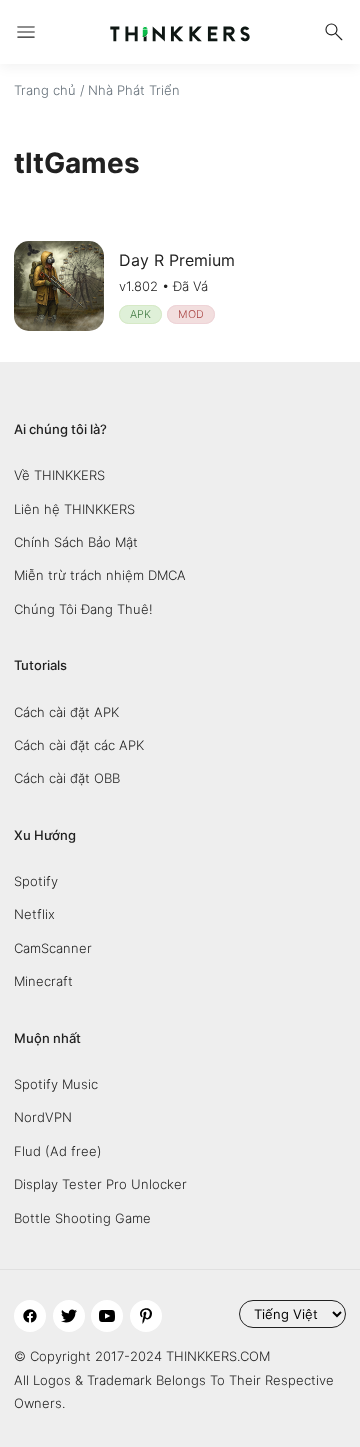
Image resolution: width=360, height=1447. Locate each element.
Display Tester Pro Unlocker (100, 1184)
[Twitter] (69, 1316)
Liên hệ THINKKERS (74, 509)
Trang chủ (45, 90)
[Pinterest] (146, 1316)
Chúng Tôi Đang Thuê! (83, 609)
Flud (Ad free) (58, 1151)
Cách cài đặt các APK (79, 745)
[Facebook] (30, 1316)
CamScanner (53, 948)
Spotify (36, 881)
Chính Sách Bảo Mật (76, 542)
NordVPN (43, 1117)
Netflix (34, 914)
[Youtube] (107, 1316)
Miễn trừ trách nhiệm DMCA (100, 575)
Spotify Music (56, 1084)
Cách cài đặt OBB (67, 778)
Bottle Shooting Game (82, 1218)
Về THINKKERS (59, 475)
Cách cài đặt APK (66, 712)
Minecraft (43, 981)
